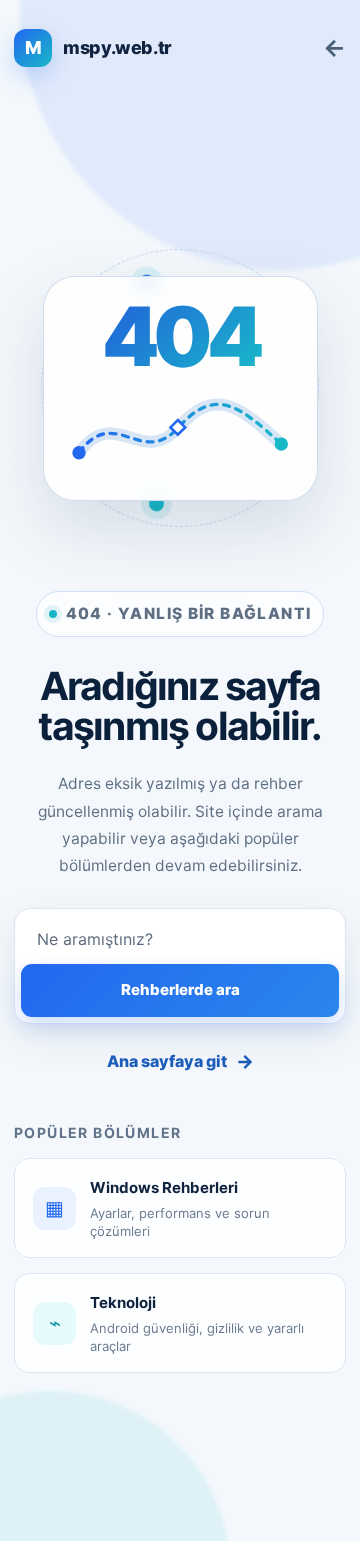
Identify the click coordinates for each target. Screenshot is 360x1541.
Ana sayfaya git (180, 1061)
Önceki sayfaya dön (334, 48)
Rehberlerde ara (180, 989)
